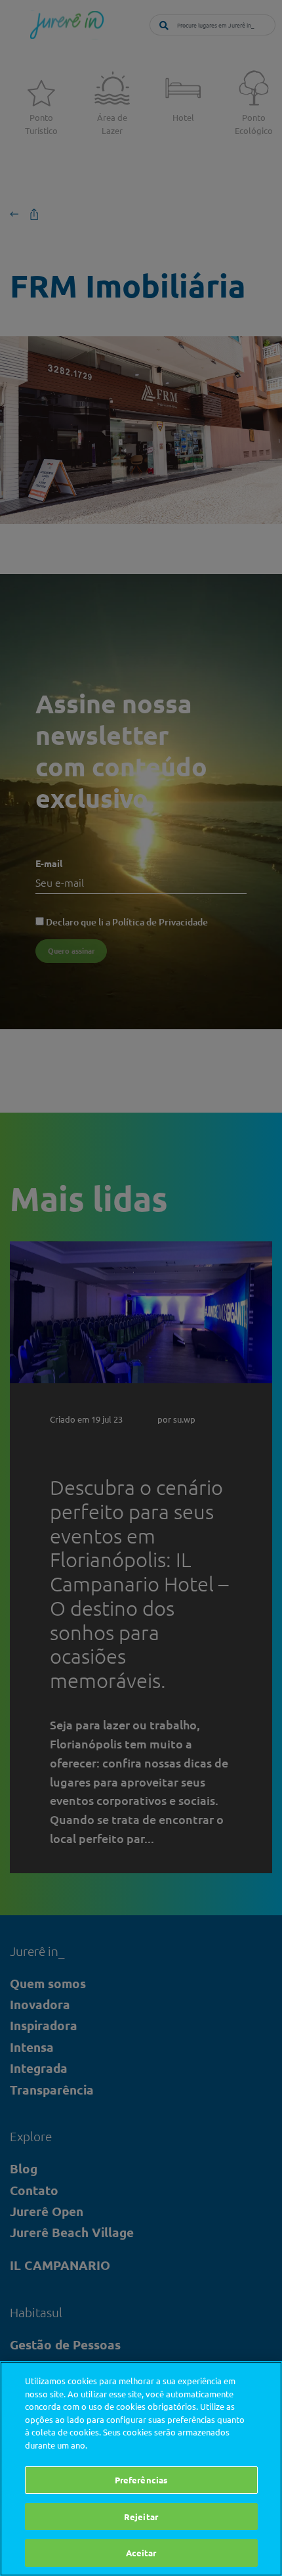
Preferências (141, 2480)
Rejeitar (141, 2517)
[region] (141, 2469)
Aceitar (141, 2553)
